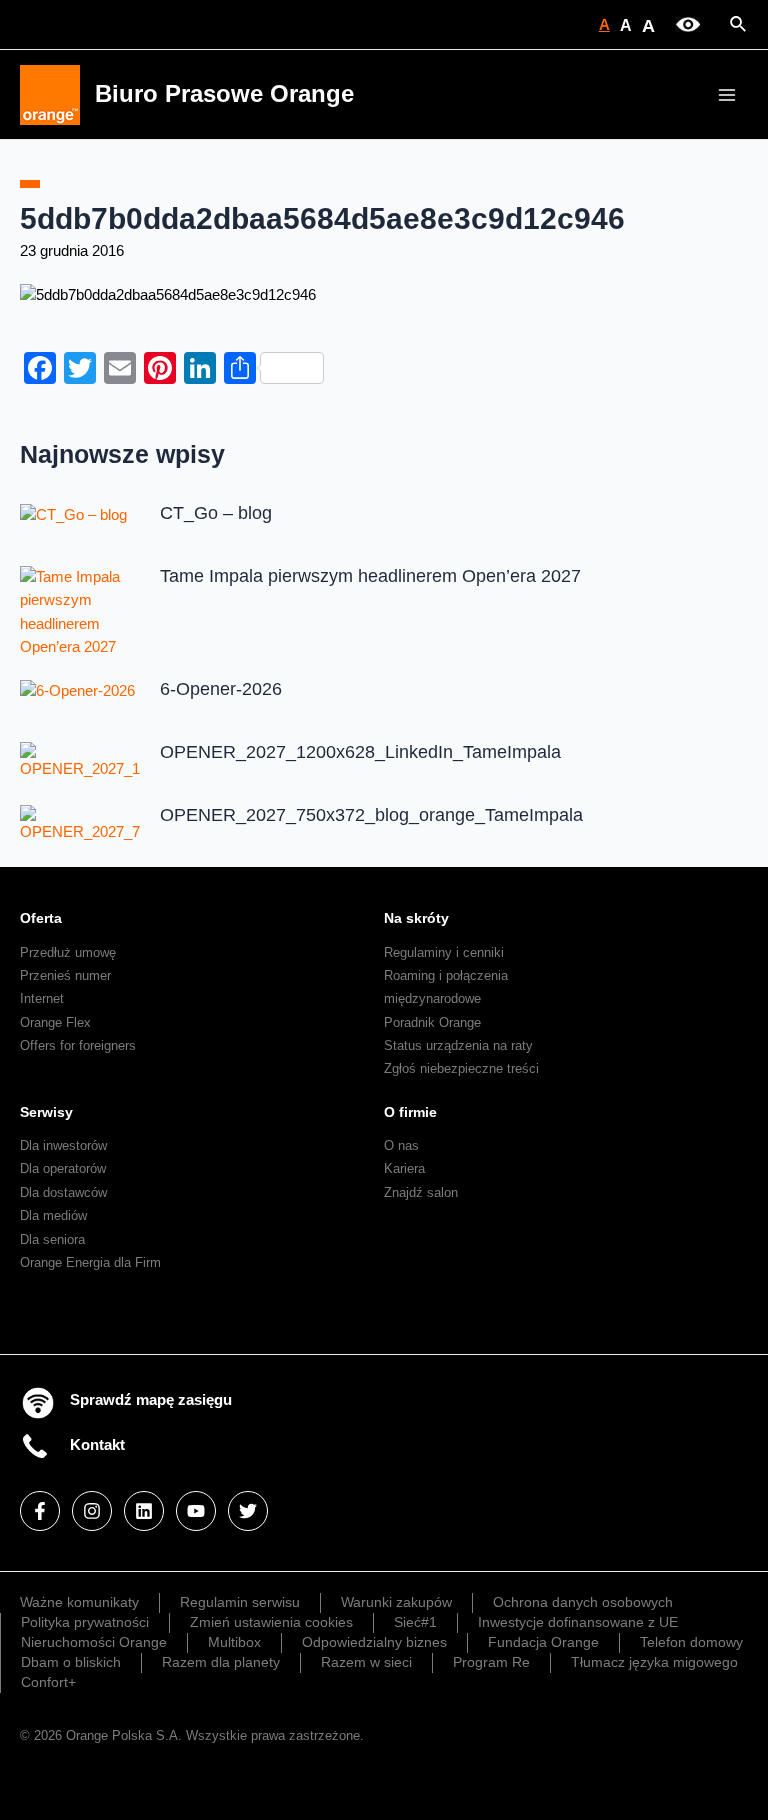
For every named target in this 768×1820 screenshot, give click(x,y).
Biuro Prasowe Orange (224, 94)
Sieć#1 (415, 1622)
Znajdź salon (421, 1192)
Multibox (234, 1642)
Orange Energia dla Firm (90, 1262)
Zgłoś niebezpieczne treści (461, 1068)
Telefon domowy (691, 1642)
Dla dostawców (63, 1192)
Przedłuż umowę (68, 952)
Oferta (41, 918)
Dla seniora (52, 1239)
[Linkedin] (144, 1511)
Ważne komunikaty (79, 1602)
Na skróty (416, 918)
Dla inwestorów (63, 1145)
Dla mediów (53, 1215)
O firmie (410, 1112)
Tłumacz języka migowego (654, 1662)
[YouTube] (196, 1511)
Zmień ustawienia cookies (271, 1622)
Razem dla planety (221, 1662)
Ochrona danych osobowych (583, 1602)
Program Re (491, 1662)
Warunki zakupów (396, 1602)
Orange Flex (55, 1022)
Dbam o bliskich (71, 1662)
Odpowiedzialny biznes (374, 1642)
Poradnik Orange (432, 1022)
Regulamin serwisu (240, 1602)
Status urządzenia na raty (458, 1045)
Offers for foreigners (78, 1045)
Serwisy (46, 1112)
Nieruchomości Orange (94, 1642)
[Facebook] (40, 1511)
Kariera (404, 1168)
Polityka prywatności (85, 1622)
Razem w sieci (366, 1662)
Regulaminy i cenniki (444, 952)
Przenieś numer (65, 975)
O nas (401, 1145)
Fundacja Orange (543, 1642)
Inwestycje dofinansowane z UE (578, 1622)
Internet (42, 998)
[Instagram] (92, 1511)
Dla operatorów (63, 1168)
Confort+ (48, 1682)
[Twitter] (248, 1511)
